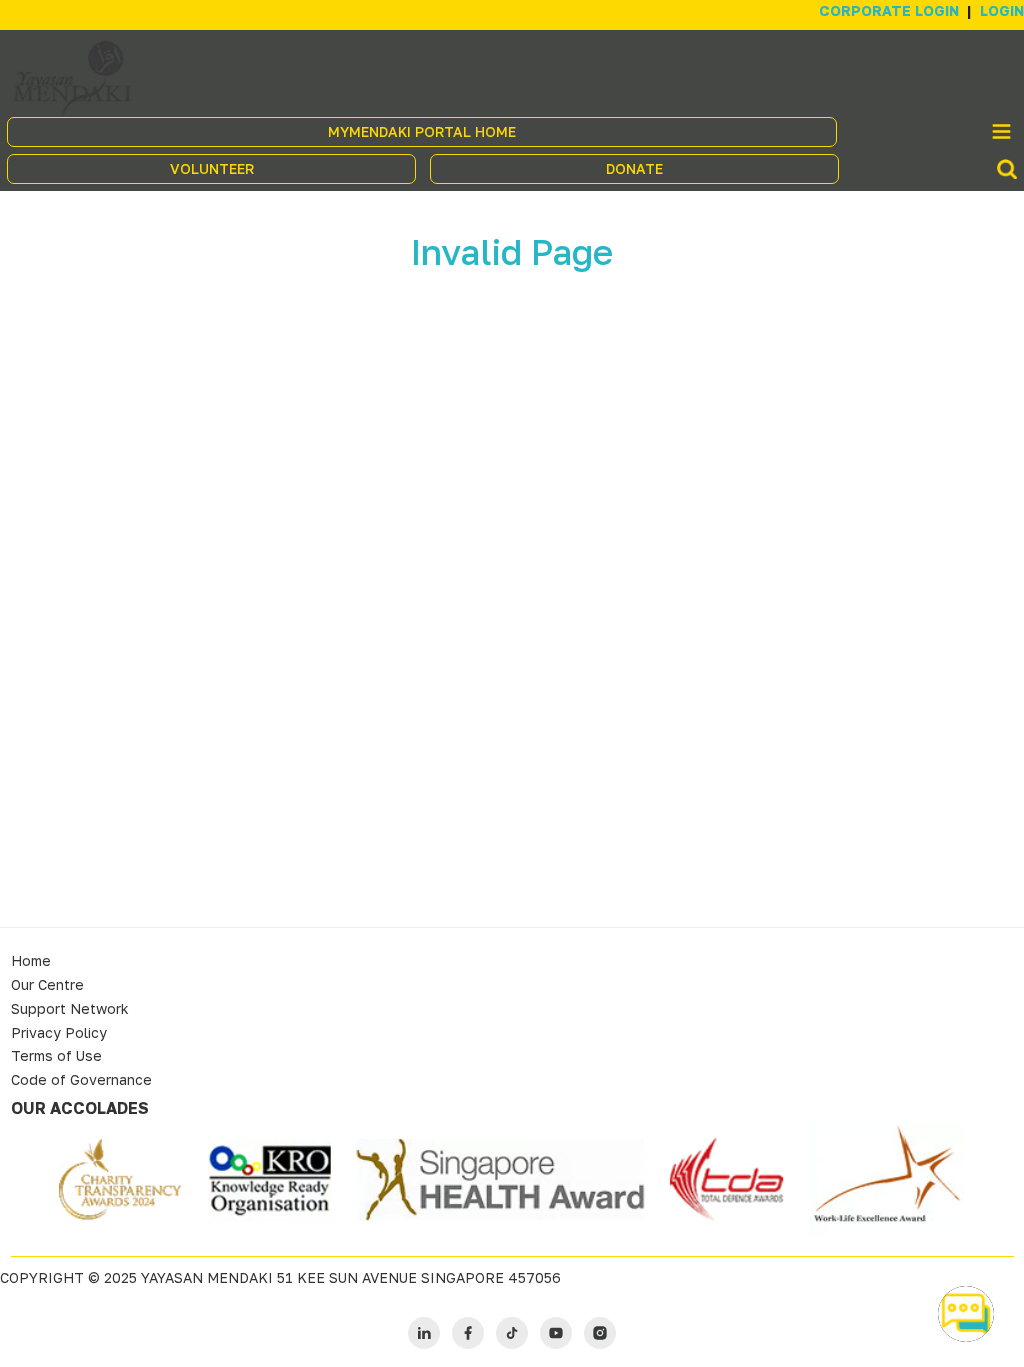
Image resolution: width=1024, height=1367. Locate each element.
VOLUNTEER (212, 168)
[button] (966, 1314)
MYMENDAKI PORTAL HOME (422, 131)
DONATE (634, 168)
